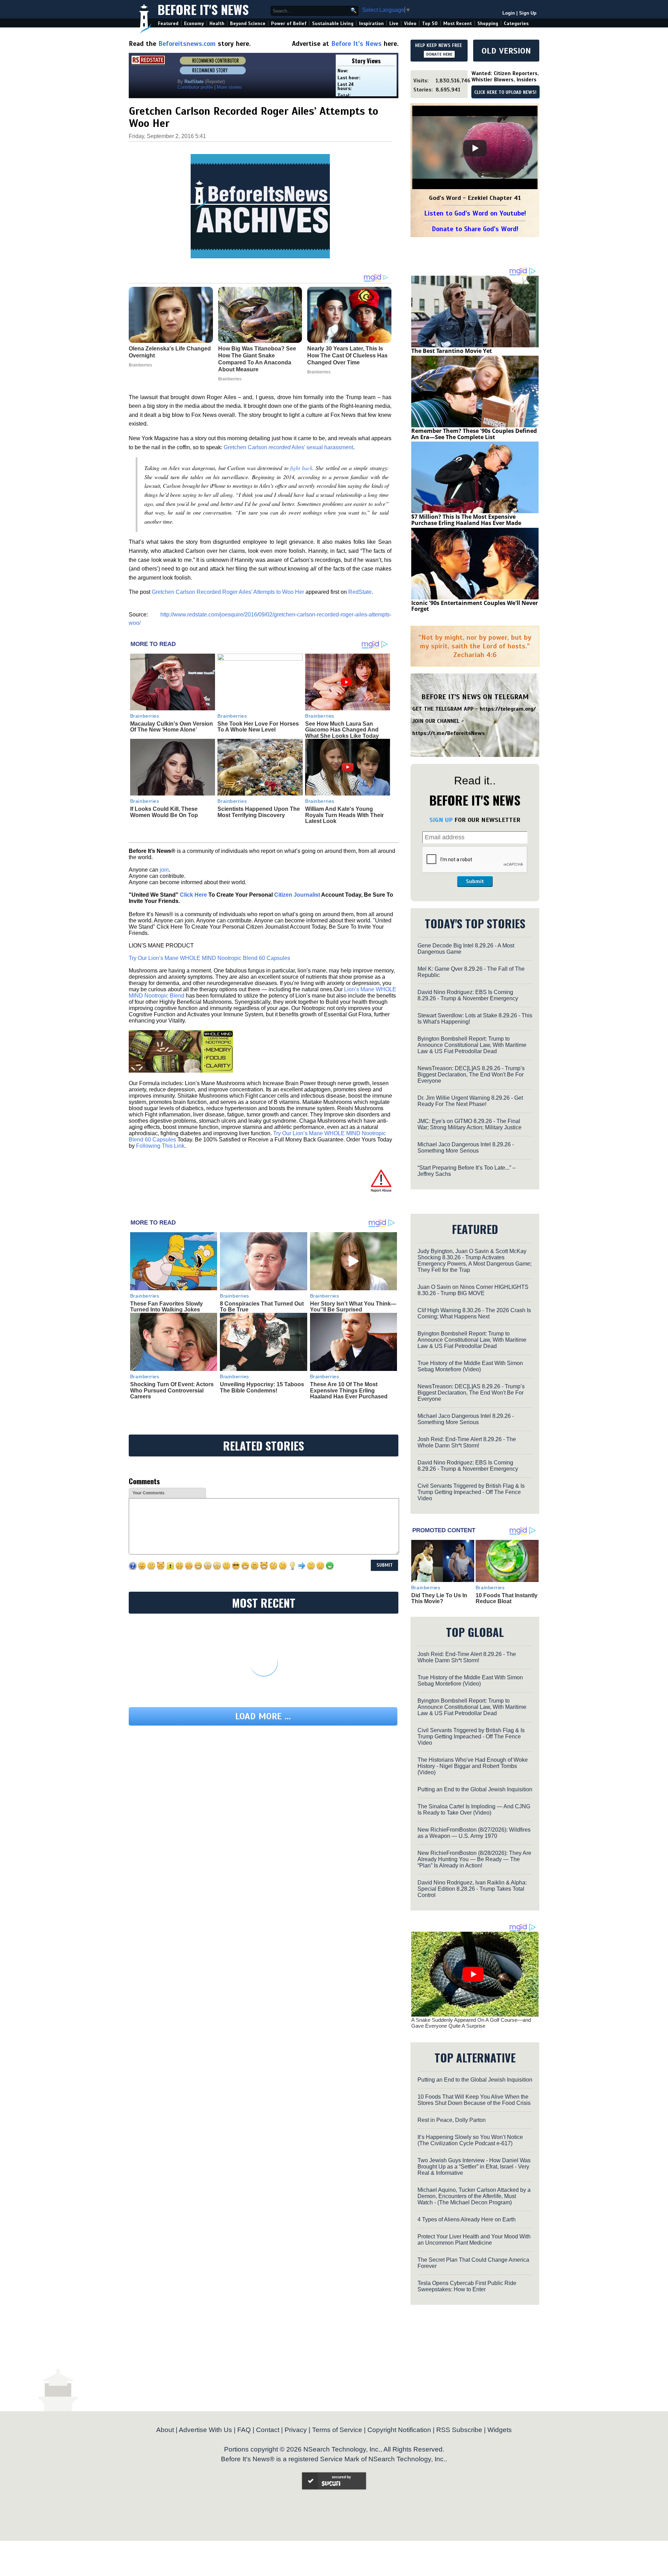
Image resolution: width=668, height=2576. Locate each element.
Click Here (193, 895)
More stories (229, 87)
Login (509, 13)
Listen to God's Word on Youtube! (475, 213)
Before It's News (203, 9)
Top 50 (430, 23)
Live (394, 23)
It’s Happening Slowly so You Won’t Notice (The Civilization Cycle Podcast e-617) (470, 2140)
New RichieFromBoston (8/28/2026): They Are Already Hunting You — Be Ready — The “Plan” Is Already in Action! (474, 1859)
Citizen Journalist (297, 895)
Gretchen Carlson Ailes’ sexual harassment (288, 447)
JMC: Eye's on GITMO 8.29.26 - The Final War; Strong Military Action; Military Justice (470, 1124)
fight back (301, 468)
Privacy (296, 2430)
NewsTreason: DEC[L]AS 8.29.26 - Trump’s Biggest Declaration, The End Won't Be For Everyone (471, 1075)
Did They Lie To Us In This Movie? (439, 1598)
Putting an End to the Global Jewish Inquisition (475, 1789)
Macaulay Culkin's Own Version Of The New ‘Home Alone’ (172, 727)
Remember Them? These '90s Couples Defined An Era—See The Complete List (474, 434)
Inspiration (371, 23)
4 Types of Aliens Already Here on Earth (467, 2219)
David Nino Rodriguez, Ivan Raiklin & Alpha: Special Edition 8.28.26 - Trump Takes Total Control (472, 1889)
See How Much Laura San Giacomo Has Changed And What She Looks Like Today (342, 730)
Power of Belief (289, 23)
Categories (516, 23)
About (165, 2430)
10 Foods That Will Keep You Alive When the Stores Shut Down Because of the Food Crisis (474, 2100)
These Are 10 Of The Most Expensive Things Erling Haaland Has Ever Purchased (349, 1390)
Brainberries (145, 716)
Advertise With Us (205, 2430)
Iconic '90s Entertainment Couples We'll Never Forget (475, 606)
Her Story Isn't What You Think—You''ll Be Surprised (353, 1307)
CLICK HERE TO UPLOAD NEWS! (505, 92)
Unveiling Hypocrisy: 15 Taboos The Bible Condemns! (262, 1387)
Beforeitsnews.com (187, 44)
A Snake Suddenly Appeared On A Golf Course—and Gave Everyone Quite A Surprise (471, 2023)
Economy (194, 23)
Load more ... (263, 1716)
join (164, 870)
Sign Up (528, 13)
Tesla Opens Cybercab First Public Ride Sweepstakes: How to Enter (467, 2286)
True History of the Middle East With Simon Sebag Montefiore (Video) (470, 1366)
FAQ (244, 2430)
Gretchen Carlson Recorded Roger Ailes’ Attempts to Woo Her (228, 592)
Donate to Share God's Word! (475, 229)
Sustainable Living (333, 23)
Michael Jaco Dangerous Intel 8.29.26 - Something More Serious (466, 1148)
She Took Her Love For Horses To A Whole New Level (258, 727)
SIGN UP (441, 820)
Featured (168, 23)
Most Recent (458, 23)
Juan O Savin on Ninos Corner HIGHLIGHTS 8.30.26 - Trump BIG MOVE (473, 1290)
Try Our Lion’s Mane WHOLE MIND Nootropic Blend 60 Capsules (209, 958)
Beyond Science (248, 23)
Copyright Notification (399, 2430)
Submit (475, 881)
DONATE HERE (439, 54)
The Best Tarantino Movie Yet (452, 351)
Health (217, 23)
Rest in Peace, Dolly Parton (452, 2120)
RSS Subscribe (459, 2430)
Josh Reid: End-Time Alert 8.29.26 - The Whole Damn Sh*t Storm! (467, 1442)
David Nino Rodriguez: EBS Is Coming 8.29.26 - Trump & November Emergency (468, 995)
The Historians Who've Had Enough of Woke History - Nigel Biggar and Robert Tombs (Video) (473, 1766)
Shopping (488, 23)
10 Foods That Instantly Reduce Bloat (507, 1598)
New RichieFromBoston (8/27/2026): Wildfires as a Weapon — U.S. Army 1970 (474, 1833)
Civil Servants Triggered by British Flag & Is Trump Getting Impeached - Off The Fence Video (471, 1492)
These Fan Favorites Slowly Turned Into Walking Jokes (166, 1307)
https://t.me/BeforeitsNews (449, 733)
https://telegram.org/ (508, 709)
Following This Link (160, 1146)
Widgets (500, 2430)
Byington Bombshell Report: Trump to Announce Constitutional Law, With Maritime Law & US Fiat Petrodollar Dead (472, 1045)
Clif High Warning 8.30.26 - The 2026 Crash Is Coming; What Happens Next (474, 1313)
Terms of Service (337, 2430)
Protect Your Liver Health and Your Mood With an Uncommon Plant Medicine (474, 2240)
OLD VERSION (506, 51)
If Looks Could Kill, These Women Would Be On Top (164, 812)
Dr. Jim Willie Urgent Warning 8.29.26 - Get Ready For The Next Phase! (470, 1101)
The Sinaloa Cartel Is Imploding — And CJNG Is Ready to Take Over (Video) (474, 1810)
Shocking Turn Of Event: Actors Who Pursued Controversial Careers (172, 1390)
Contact (268, 2430)
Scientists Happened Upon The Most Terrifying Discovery (259, 812)
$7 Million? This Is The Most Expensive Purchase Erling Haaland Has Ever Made (466, 520)
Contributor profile (195, 87)
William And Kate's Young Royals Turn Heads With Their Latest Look (344, 815)
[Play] (475, 148)
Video (410, 23)
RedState (360, 592)
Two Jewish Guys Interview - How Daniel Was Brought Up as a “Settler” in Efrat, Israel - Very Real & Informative (474, 2167)
